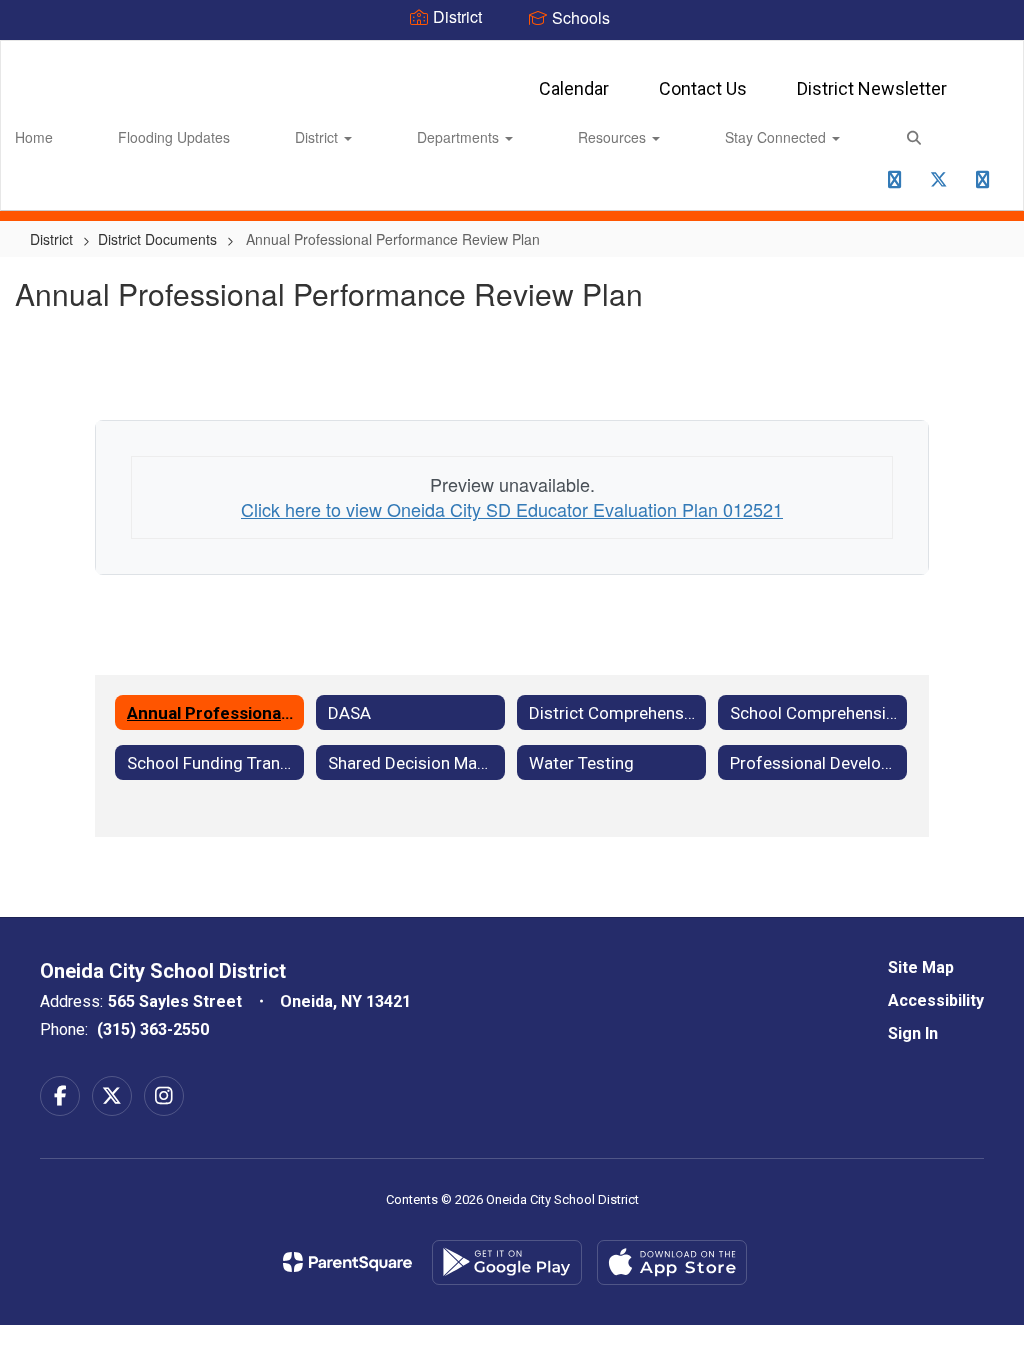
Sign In (913, 1033)
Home (34, 137)
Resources (614, 137)
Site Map (921, 967)
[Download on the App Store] (672, 1262)
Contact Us (703, 88)
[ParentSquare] (347, 1262)
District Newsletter (872, 88)
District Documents (157, 239)
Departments (460, 137)
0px (849, 186)
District (318, 137)
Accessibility (936, 1000)
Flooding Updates (174, 137)
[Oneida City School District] (512, 53)
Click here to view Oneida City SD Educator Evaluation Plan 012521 (512, 509)
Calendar (574, 88)
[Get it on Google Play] (507, 1262)
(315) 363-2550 (153, 1029)
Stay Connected (777, 137)
